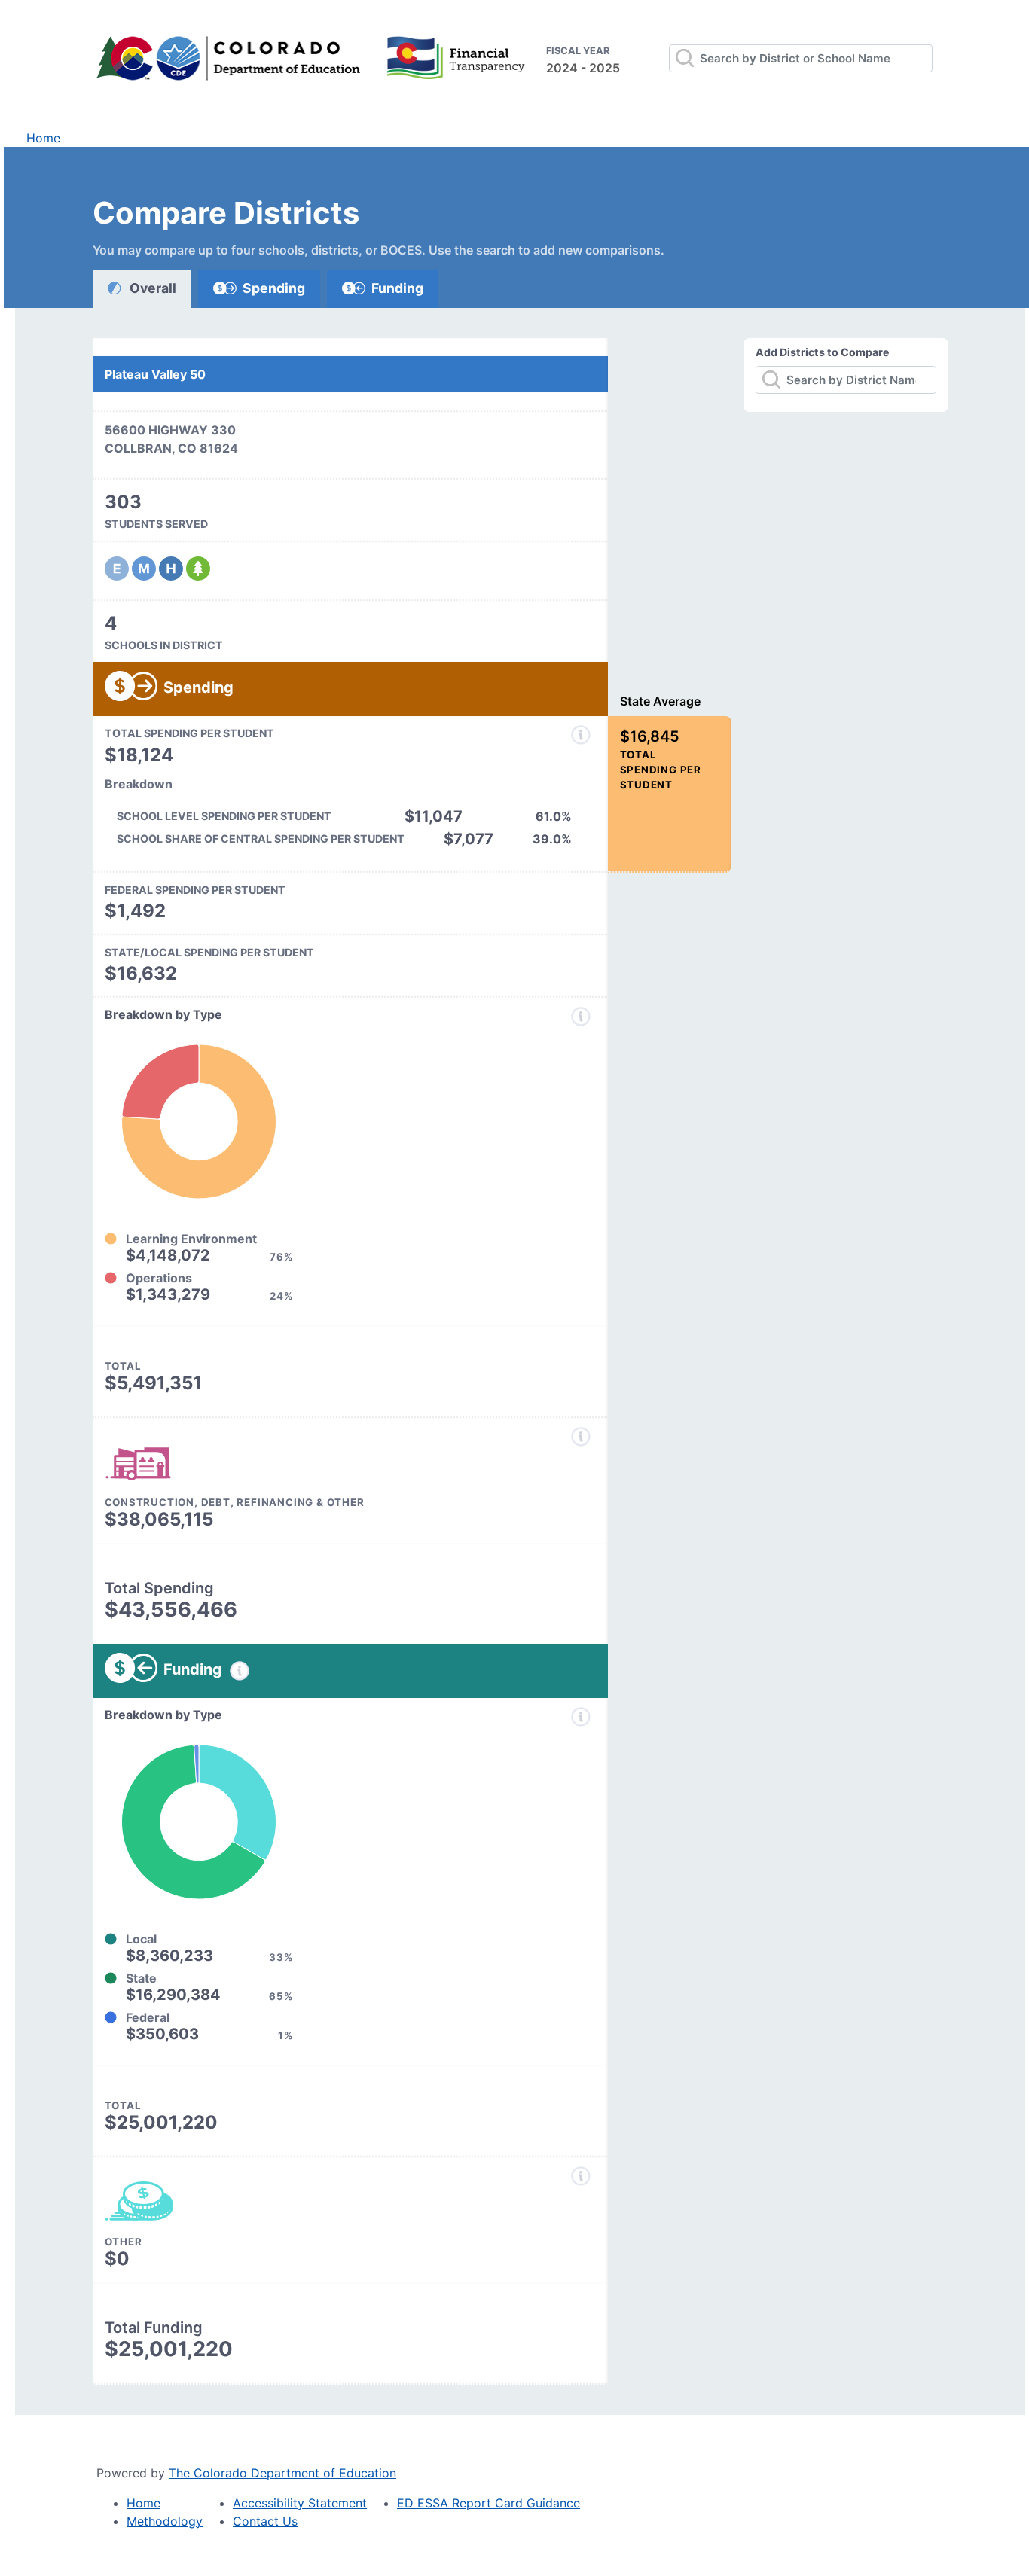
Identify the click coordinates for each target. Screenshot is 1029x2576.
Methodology (165, 2521)
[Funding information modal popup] (240, 1671)
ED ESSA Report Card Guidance (489, 2503)
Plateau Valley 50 (155, 374)
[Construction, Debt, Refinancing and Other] (581, 1437)
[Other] (581, 2176)
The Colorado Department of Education (282, 2473)
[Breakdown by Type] (581, 1017)
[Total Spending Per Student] (581, 735)
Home (43, 138)
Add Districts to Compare (823, 352)
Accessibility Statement (300, 2503)
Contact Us (265, 2521)
